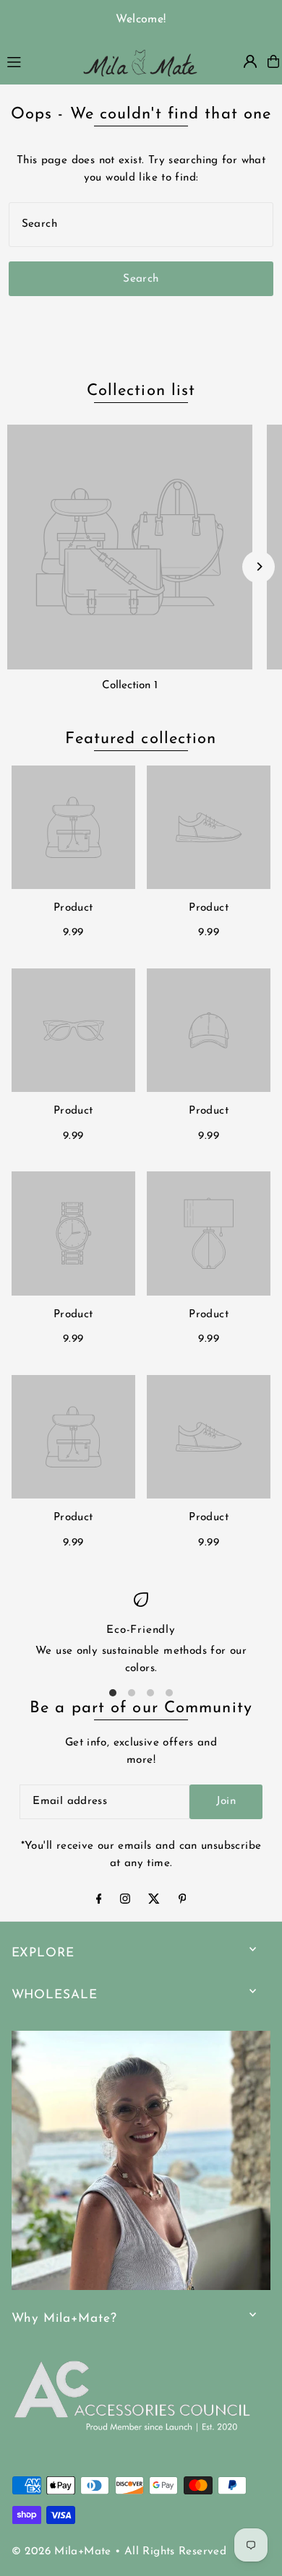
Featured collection (141, 739)
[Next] (258, 567)
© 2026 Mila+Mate (61, 2552)
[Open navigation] (36, 61)
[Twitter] (154, 1901)
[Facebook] (99, 1901)
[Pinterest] (183, 1901)
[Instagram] (125, 1901)
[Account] (250, 61)
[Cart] (273, 61)
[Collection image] (130, 547)
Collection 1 (130, 686)
